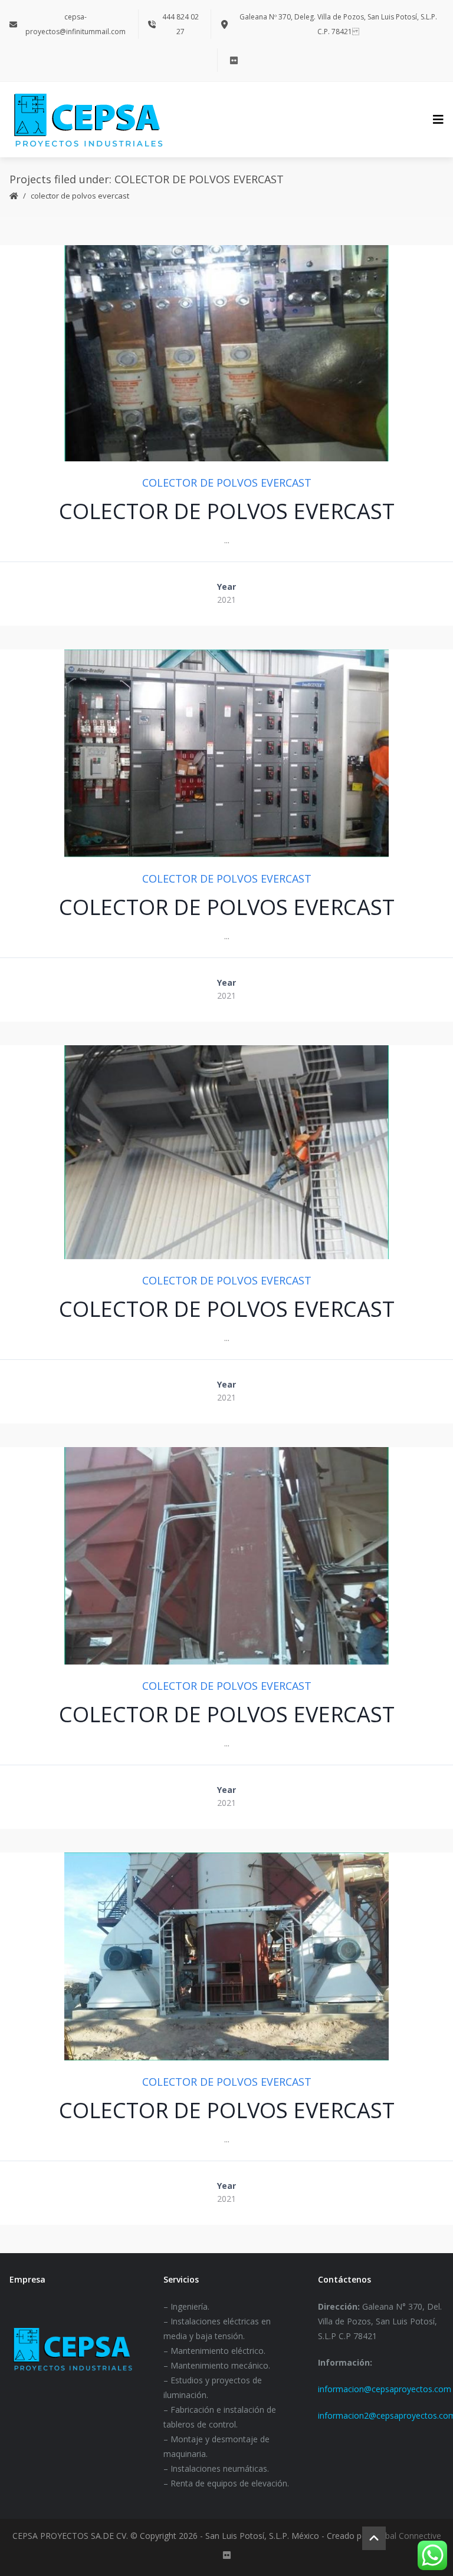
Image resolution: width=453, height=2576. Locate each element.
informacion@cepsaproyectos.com (385, 2389)
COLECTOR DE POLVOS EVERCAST (227, 483)
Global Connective (407, 2536)
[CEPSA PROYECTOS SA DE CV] (88, 120)
